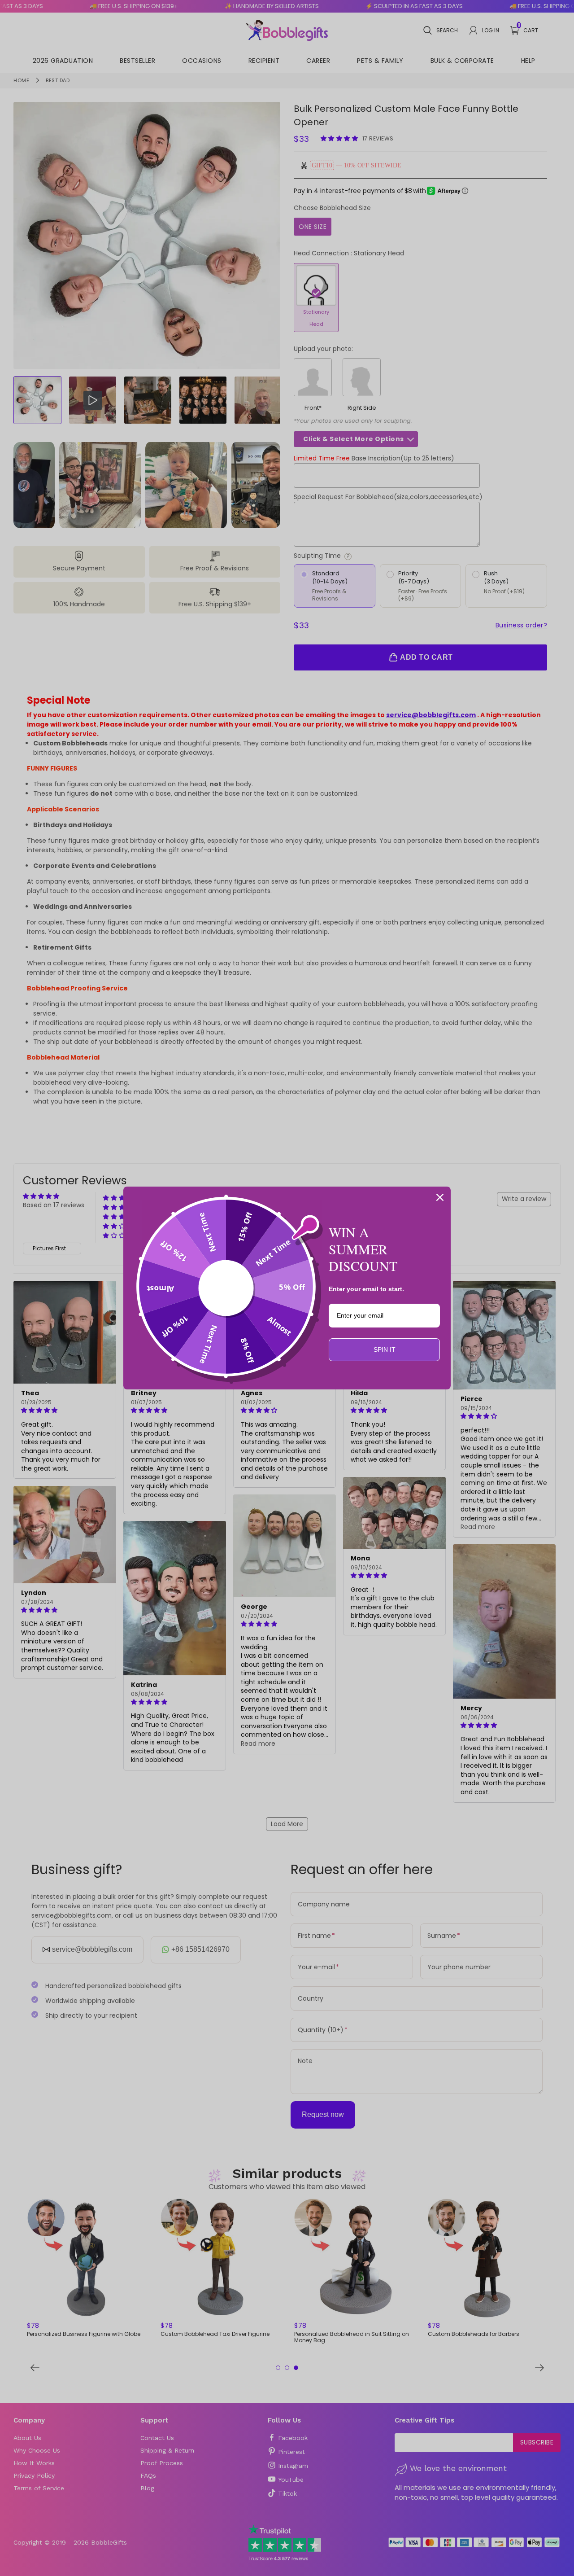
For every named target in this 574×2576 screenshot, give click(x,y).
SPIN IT (385, 1349)
